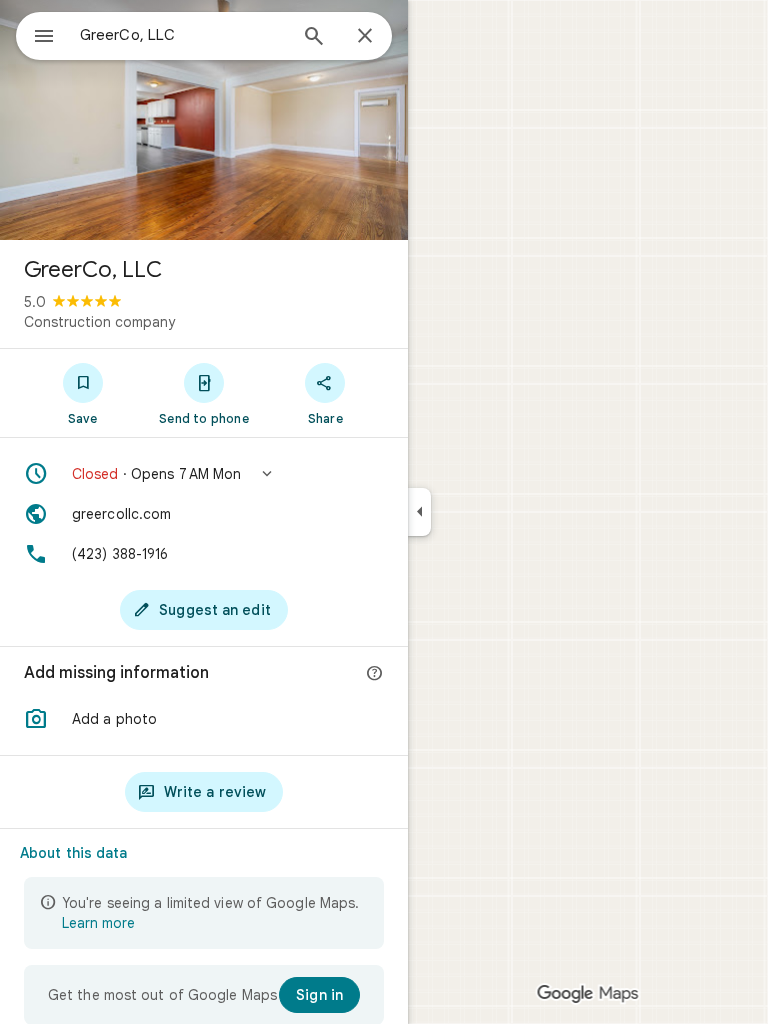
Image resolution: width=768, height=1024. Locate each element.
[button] (204, 474)
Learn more (98, 923)
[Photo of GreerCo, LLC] (204, 120)
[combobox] (183, 35)
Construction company (99, 322)
